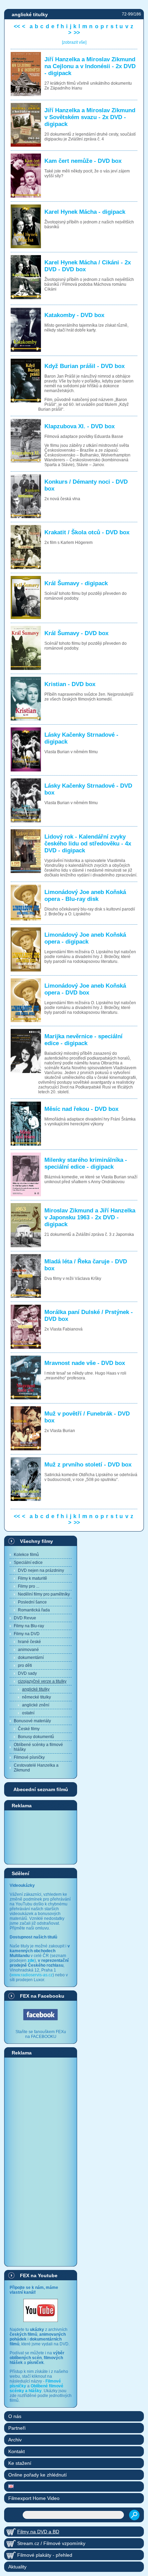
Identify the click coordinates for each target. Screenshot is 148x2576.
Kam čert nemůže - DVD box (83, 161)
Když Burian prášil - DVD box (84, 366)
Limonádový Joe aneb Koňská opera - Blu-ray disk (85, 896)
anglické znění (36, 1705)
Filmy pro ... (29, 1586)
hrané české (29, 1642)
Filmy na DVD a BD (38, 2532)
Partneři (17, 2428)
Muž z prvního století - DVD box (88, 1465)
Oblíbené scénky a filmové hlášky (38, 1747)
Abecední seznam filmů (41, 1789)
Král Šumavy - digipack (76, 583)
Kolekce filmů (26, 1555)
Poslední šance (32, 1602)
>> (77, 33)
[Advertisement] (41, 1837)
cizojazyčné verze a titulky (42, 1681)
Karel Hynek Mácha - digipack (85, 212)
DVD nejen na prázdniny (41, 1570)
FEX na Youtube (39, 2275)
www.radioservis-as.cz (32, 1975)
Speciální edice (28, 1563)
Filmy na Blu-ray (29, 1626)
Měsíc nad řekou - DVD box (81, 1109)
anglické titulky (36, 1689)
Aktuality (17, 2567)
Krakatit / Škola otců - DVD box (87, 532)
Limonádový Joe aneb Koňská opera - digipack (85, 938)
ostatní (28, 1713)
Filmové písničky (29, 1757)
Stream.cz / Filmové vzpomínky (51, 2543)
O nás (15, 2416)
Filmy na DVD (27, 1634)
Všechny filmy (36, 1541)
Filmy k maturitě (33, 1578)
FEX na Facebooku (42, 1996)
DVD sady (27, 1673)
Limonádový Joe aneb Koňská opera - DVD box (85, 989)
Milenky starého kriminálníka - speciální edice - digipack (86, 1163)
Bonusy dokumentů (36, 1737)
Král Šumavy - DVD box (76, 633)
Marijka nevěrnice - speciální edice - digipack (83, 1040)
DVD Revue (25, 1618)
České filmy (29, 1729)
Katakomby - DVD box (74, 315)
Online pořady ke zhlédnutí (38, 2475)
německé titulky (36, 1697)
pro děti (25, 1665)
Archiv (15, 2440)
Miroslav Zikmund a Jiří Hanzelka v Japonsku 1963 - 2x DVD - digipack (90, 1217)
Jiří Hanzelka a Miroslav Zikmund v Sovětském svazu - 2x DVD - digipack (90, 117)
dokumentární (31, 1658)
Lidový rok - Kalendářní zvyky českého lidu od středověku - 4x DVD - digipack (88, 844)
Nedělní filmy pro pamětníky (44, 1594)
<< (17, 26)
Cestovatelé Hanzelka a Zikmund (36, 1768)
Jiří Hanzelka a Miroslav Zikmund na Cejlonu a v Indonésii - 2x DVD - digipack (90, 66)
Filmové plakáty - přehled (45, 2555)
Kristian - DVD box (70, 684)
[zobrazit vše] (74, 42)
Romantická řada (34, 1610)
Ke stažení (20, 2463)
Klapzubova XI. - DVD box (80, 426)
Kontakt (17, 2451)
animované (28, 1650)
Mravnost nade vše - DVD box (85, 1363)
